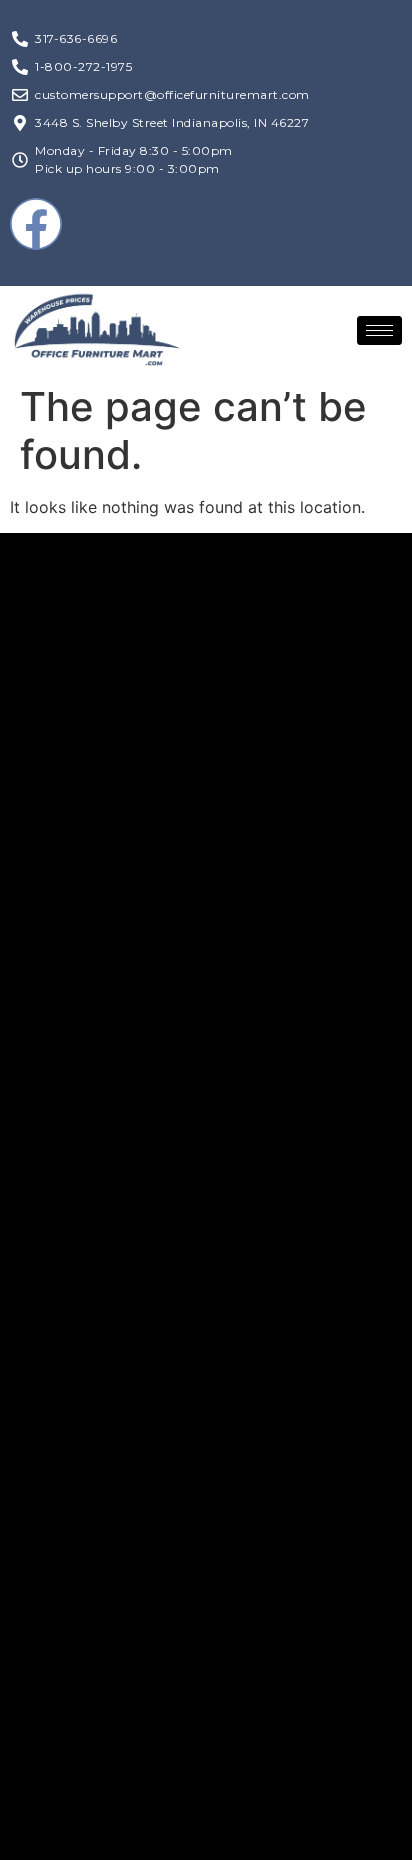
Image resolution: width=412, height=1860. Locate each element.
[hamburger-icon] (379, 330)
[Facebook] (36, 224)
